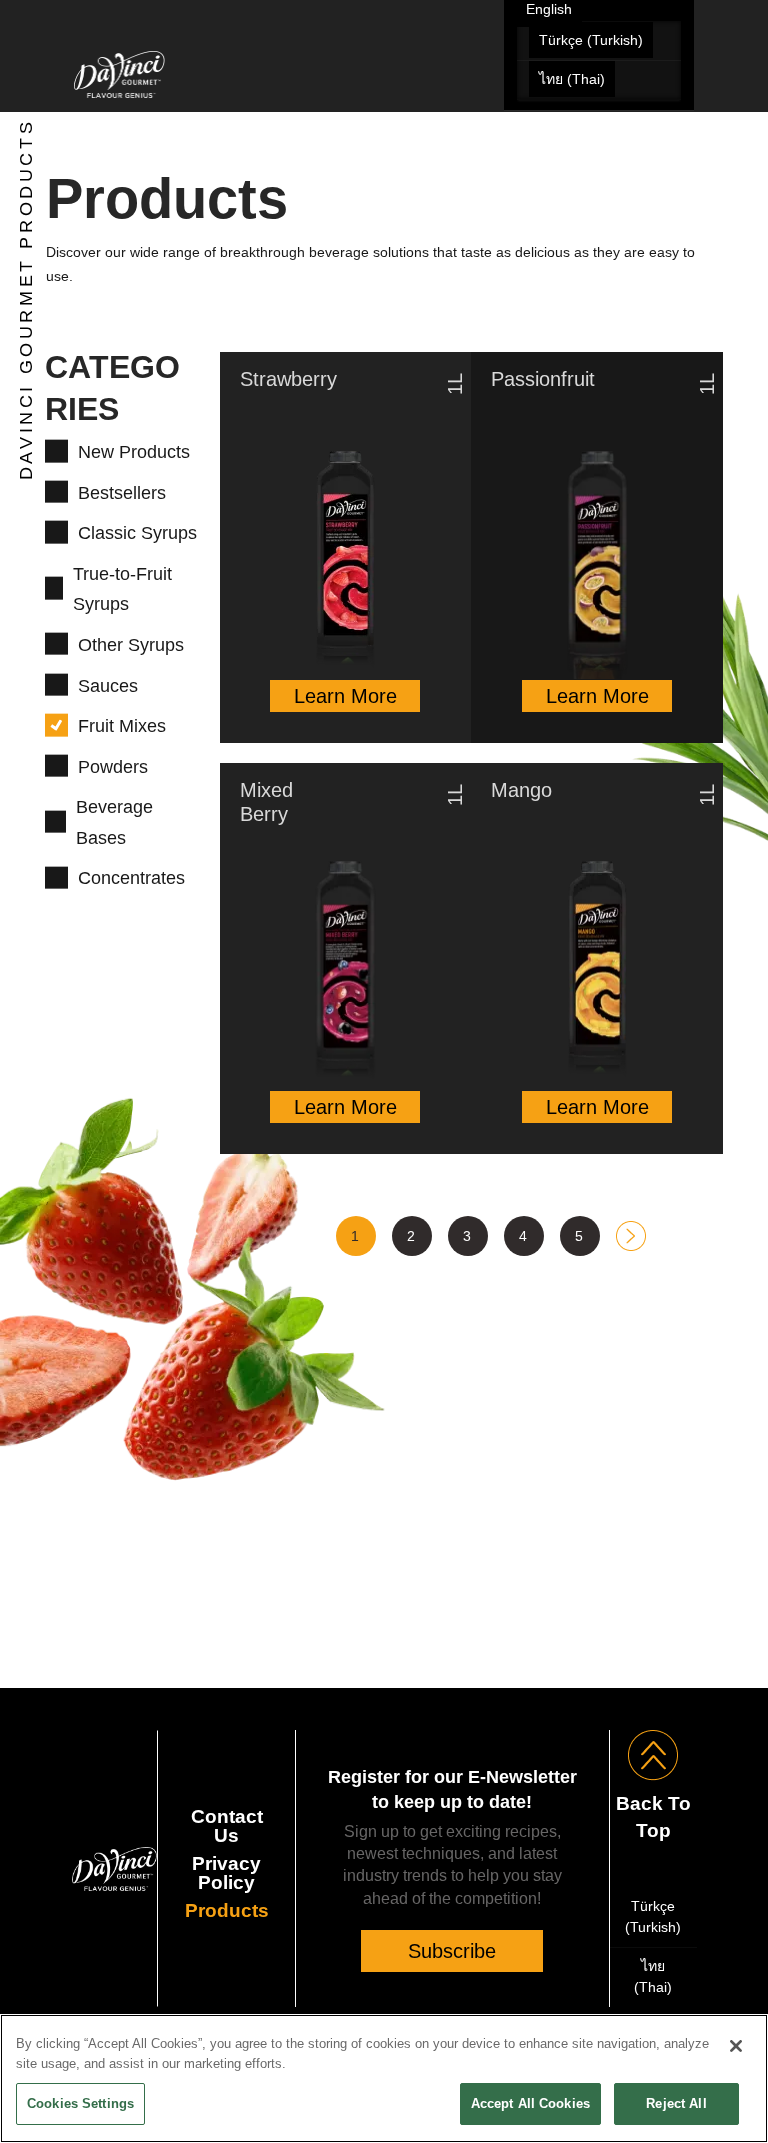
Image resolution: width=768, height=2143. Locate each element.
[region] (384, 2078)
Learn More (345, 696)
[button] (682, 134)
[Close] (736, 2046)
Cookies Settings (80, 2103)
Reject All (676, 2103)
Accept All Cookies (530, 2103)
